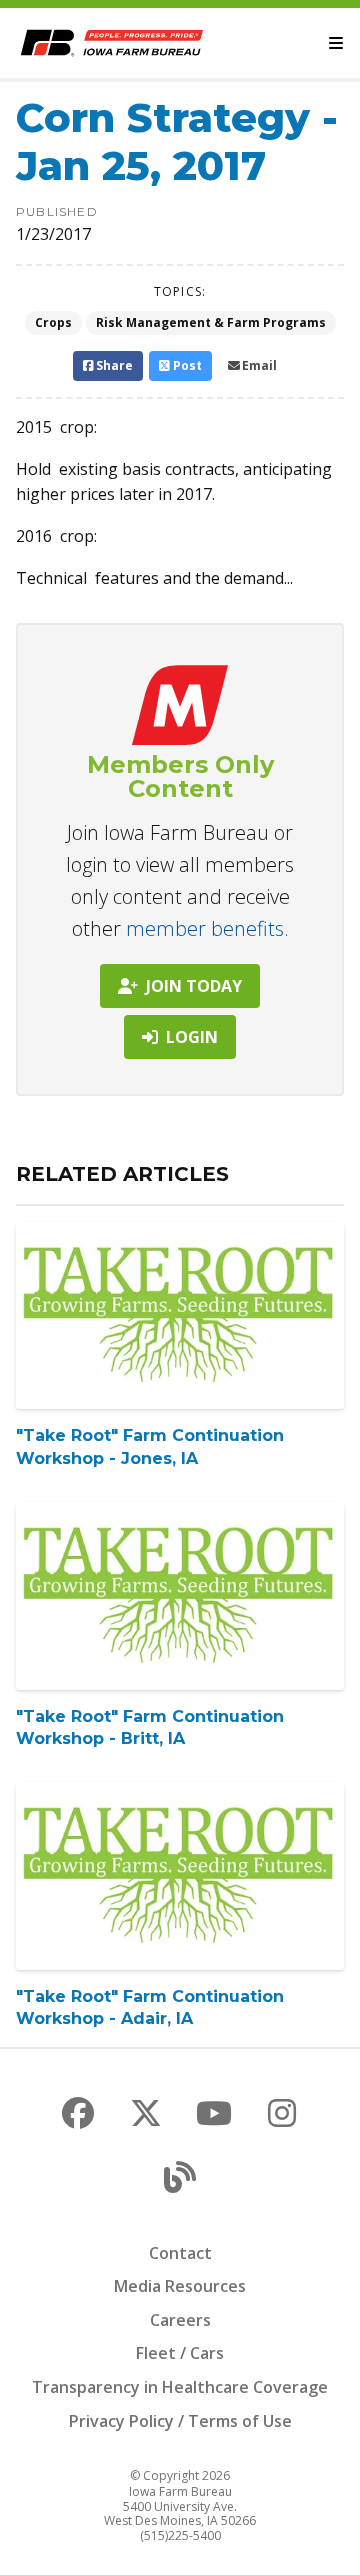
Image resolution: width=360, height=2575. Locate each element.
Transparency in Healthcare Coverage (180, 2387)
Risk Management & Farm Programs (211, 322)
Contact (180, 2253)
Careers (180, 2320)
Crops (53, 322)
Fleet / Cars (180, 2353)
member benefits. (207, 928)
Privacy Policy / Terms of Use (180, 2421)
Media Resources (180, 2286)
